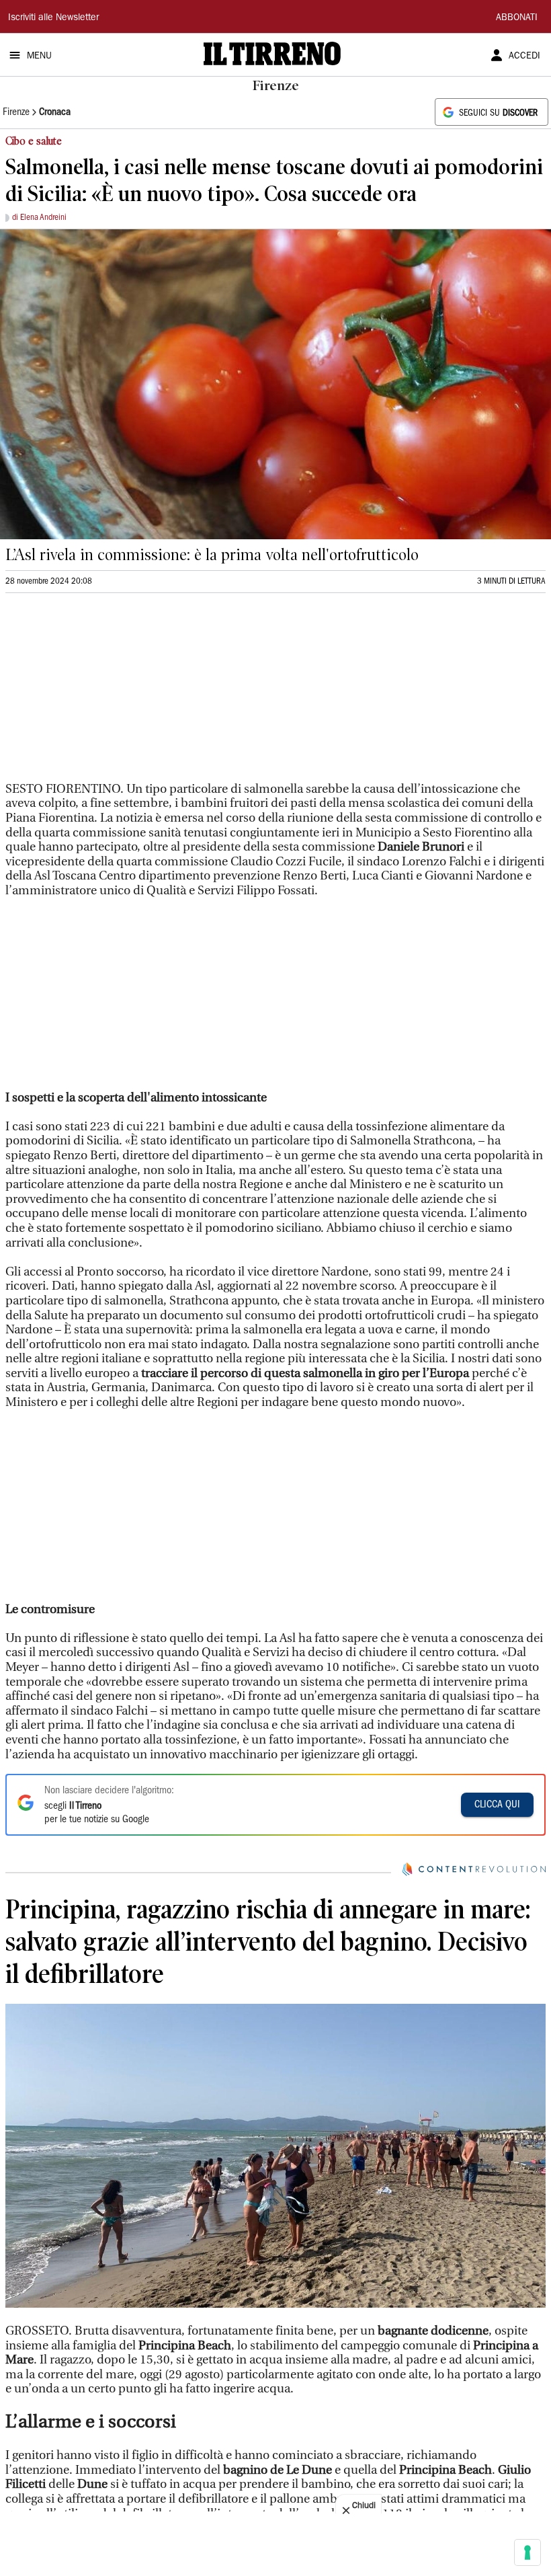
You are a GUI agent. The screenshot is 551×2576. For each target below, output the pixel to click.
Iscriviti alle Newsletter (53, 18)
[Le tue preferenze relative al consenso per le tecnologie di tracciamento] (527, 2552)
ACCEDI (524, 56)
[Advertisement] (106, 693)
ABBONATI (517, 18)
